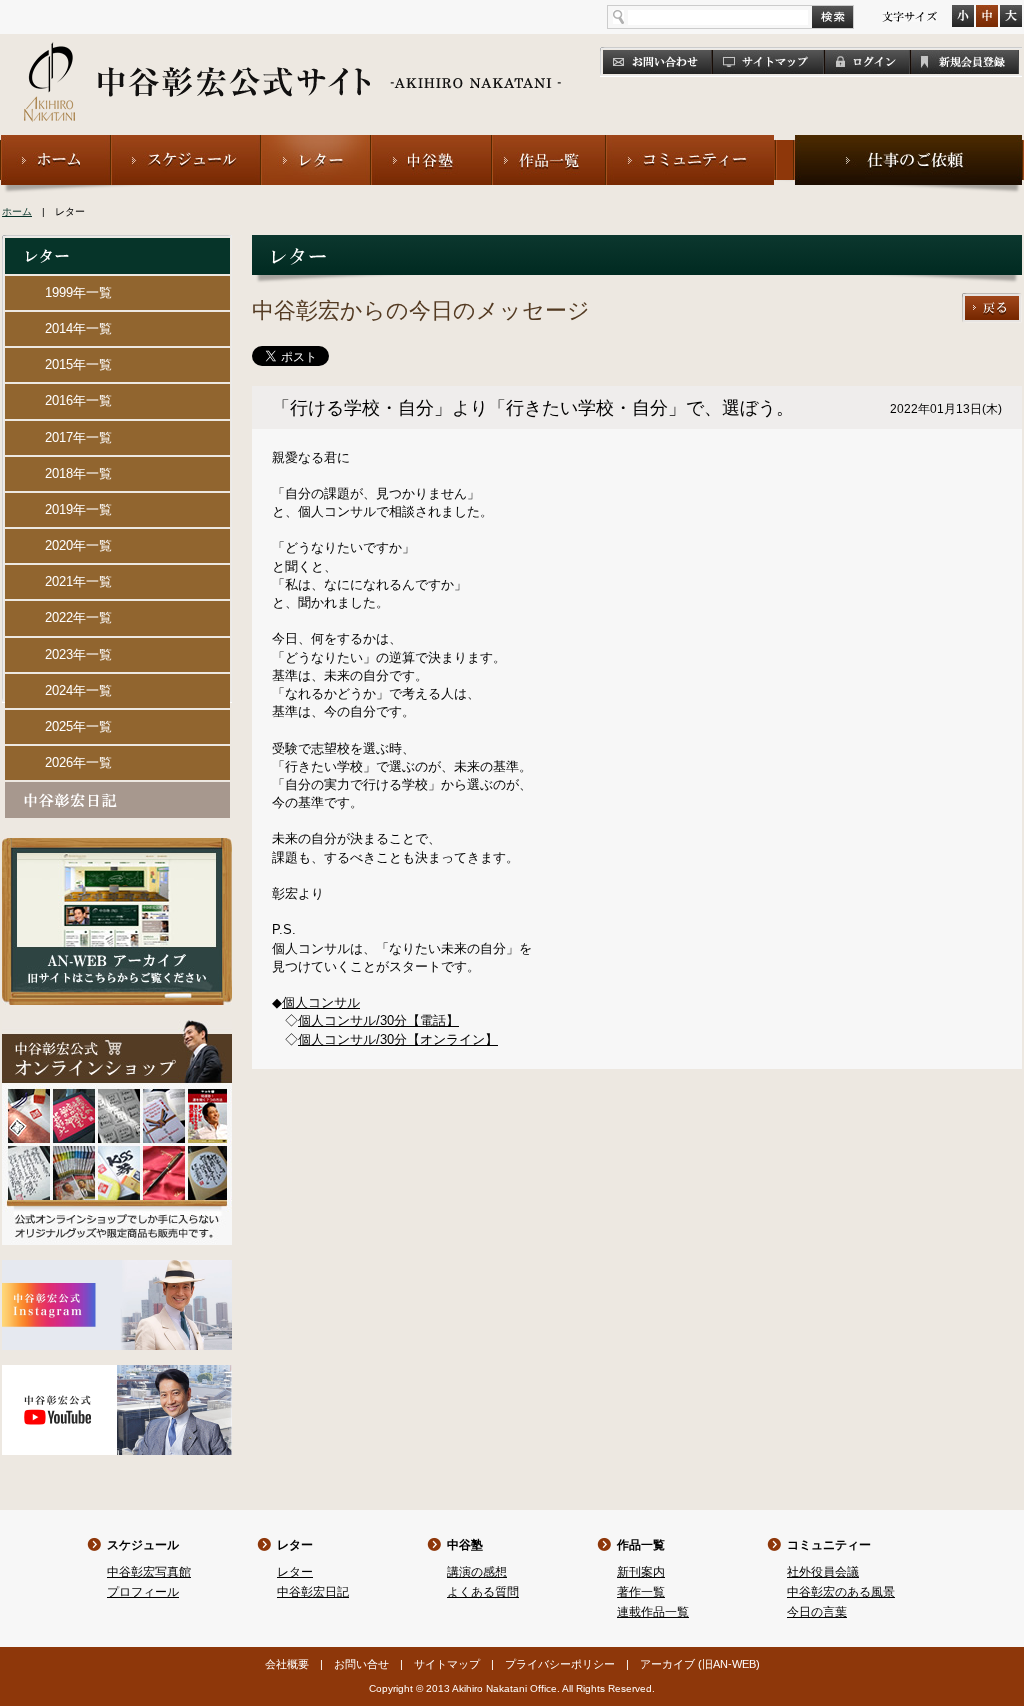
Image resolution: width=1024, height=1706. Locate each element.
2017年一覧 (78, 437)
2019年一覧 (78, 509)
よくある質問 (483, 1592)
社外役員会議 (823, 1572)
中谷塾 (465, 1545)
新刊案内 (641, 1572)
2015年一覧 (78, 364)
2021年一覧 (78, 581)
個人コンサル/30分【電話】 (378, 1020)
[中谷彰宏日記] (117, 790)
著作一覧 (641, 1592)
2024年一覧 (78, 690)
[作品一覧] (549, 143)
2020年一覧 (78, 545)
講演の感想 (477, 1572)
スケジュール (143, 1545)
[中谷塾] (431, 143)
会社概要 (287, 1664)
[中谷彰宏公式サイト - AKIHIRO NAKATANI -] (293, 60)
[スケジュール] (186, 143)
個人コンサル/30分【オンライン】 (398, 1039)
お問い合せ (361, 1664)
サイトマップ (447, 1664)
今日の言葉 (817, 1612)
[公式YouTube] (117, 1373)
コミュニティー (829, 1545)
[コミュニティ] (691, 143)
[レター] (316, 143)
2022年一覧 (78, 617)
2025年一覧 (78, 726)
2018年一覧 (78, 473)
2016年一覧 (78, 400)
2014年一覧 (78, 328)
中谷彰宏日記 (313, 1592)
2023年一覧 (78, 654)
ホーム (17, 211)
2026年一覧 (78, 762)
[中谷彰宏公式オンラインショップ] (117, 1028)
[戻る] (992, 301)
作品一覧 (641, 1545)
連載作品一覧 (653, 1612)
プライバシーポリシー (560, 1664)
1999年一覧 (78, 292)
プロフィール (143, 1592)
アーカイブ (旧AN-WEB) (700, 1664)
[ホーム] (55, 143)
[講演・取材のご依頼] (908, 143)
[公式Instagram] (117, 1268)
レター (295, 1545)
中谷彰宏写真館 (149, 1572)
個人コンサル (321, 1002)
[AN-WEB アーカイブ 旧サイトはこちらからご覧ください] (117, 846)
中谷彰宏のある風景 (841, 1592)
